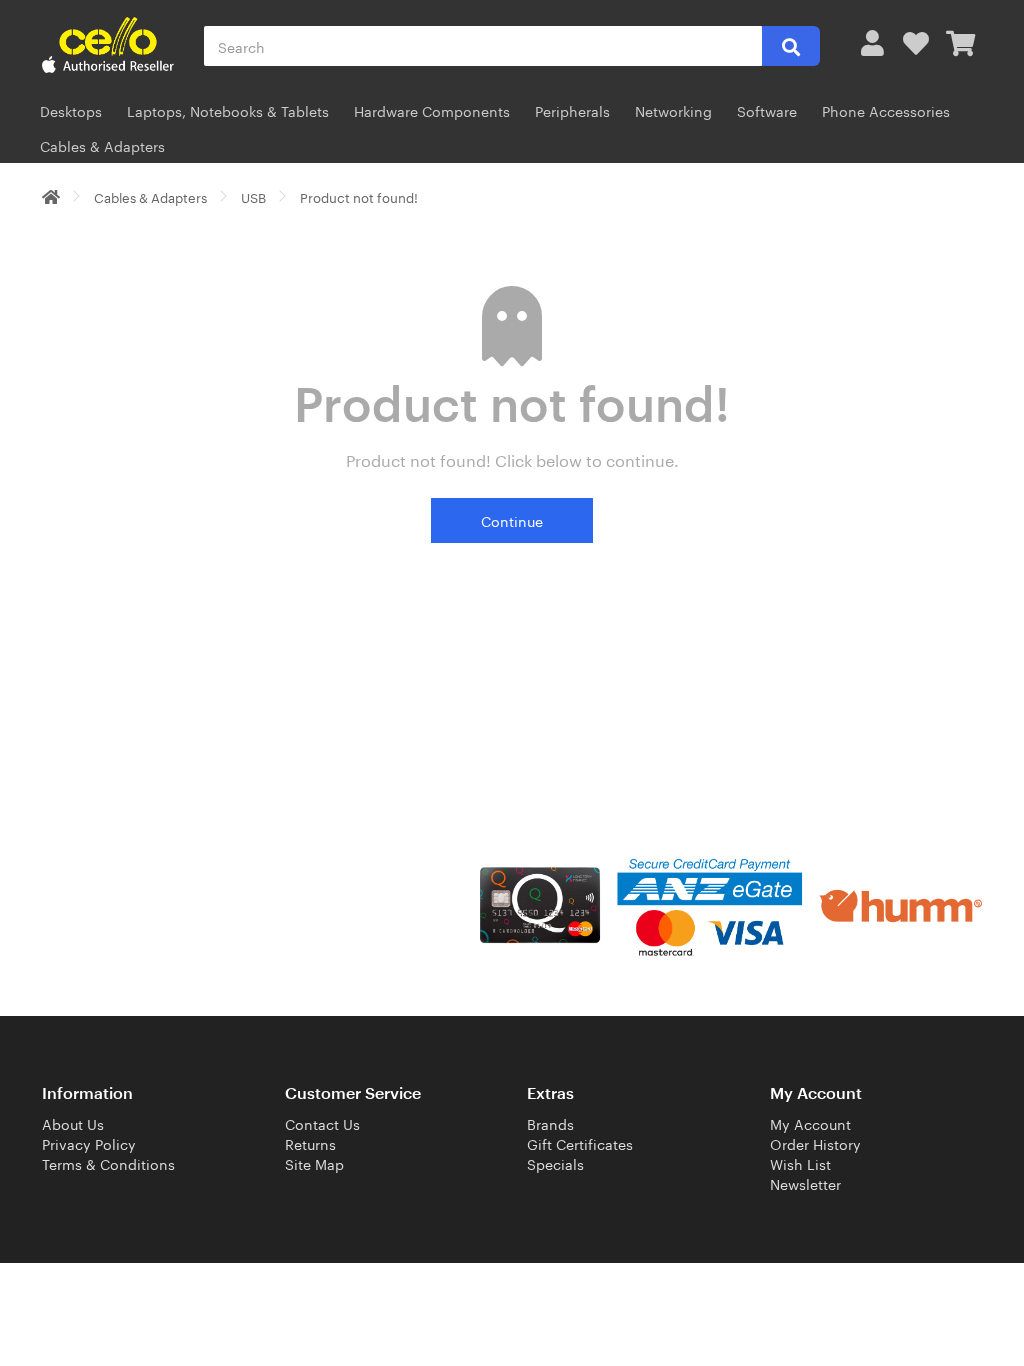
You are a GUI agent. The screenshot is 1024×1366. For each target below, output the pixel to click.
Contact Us (322, 1123)
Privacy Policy (89, 1143)
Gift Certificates (580, 1143)
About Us (73, 1123)
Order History (815, 1143)
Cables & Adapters (102, 145)
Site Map (314, 1163)
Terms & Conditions (108, 1163)
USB (253, 196)
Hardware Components (432, 110)
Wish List (800, 1163)
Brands (550, 1123)
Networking (673, 110)
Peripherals (572, 110)
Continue (512, 520)
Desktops (71, 110)
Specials (555, 1163)
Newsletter (805, 1183)
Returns (310, 1143)
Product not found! (359, 196)
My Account (810, 1123)
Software (767, 110)
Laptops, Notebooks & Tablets (228, 110)
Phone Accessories (886, 110)
